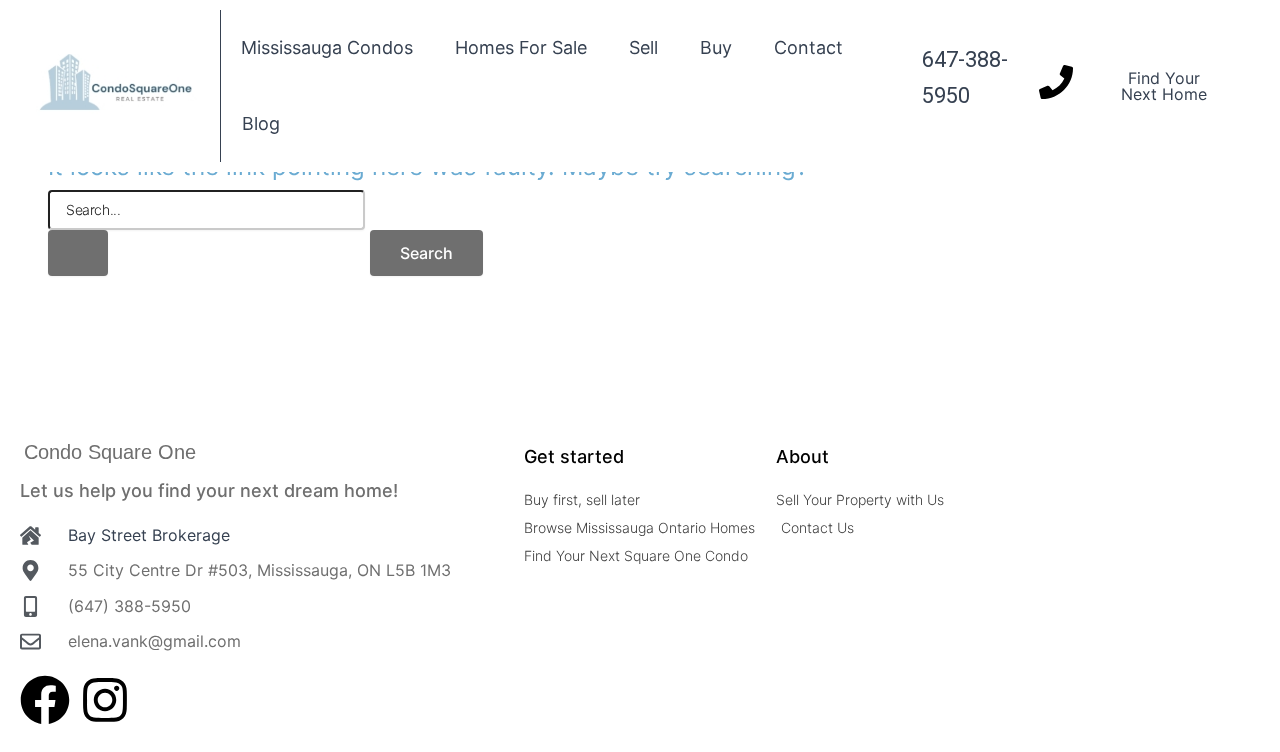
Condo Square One (110, 452)
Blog (261, 123)
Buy (716, 47)
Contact (808, 47)
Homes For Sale (521, 47)
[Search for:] (206, 233)
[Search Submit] (78, 253)
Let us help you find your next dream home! (209, 490)
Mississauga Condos (327, 47)
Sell (643, 47)
